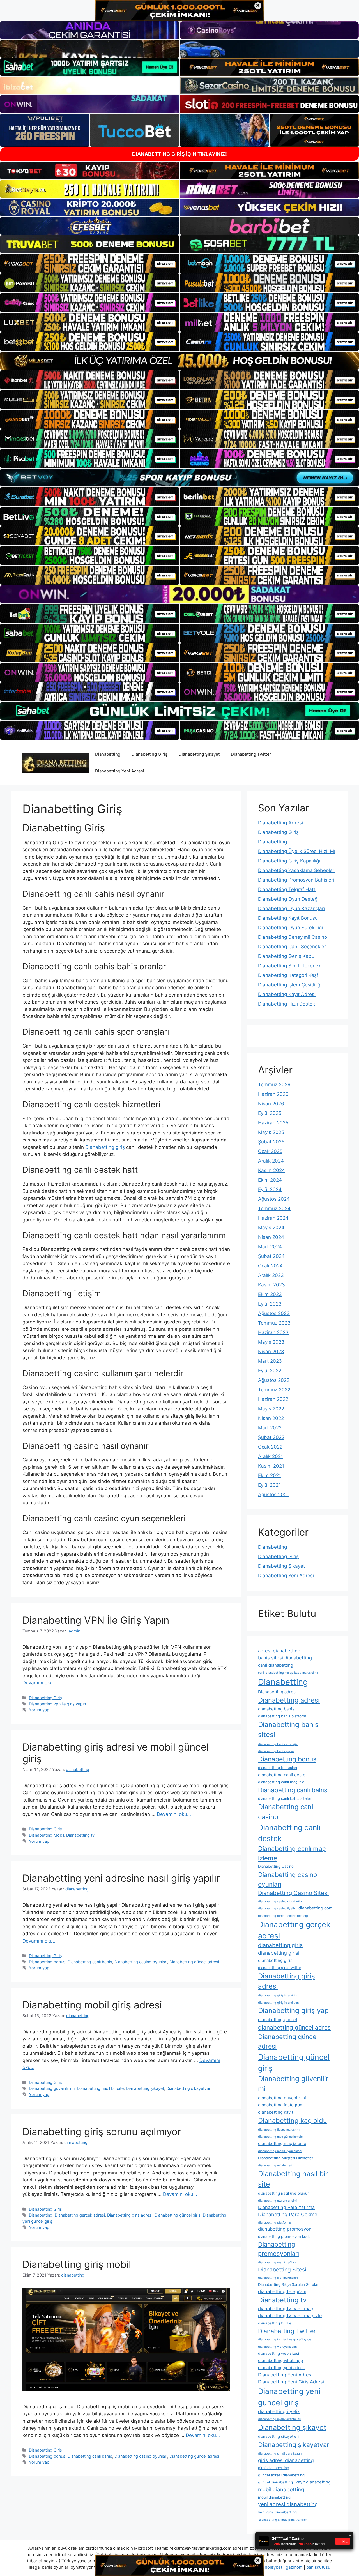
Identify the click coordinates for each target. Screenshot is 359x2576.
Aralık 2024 (271, 1161)
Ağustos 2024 (274, 1199)
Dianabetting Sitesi (282, 2270)
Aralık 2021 (271, 1456)
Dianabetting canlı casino (286, 1812)
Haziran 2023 (273, 1332)
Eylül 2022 (270, 1371)
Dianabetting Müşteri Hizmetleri (286, 2158)
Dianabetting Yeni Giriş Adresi (291, 2382)
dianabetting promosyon (285, 2229)
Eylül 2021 (269, 1485)
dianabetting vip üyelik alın (277, 2347)
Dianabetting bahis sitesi (288, 1730)
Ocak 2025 (270, 1151)
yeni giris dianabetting (277, 2512)
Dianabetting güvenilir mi (52, 2088)
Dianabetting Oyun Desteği (288, 899)
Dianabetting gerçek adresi (80, 2215)
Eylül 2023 (270, 1304)
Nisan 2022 (271, 1418)
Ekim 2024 (270, 1180)
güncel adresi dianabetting (281, 2475)
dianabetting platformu (274, 2223)
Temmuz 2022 (274, 1390)
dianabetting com (316, 1908)
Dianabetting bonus (47, 1962)
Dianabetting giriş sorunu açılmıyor (102, 2132)
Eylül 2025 (270, 1113)
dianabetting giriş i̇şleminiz (278, 1995)
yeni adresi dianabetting (288, 2504)
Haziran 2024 (273, 1218)
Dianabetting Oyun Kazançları (291, 908)
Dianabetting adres (277, 1692)
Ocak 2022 (270, 1447)
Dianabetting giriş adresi (130, 2215)
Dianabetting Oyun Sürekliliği (290, 928)
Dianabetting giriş (105, 1147)
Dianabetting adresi (289, 1700)
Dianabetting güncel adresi (194, 1962)
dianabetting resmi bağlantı (278, 2262)
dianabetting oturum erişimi (278, 2201)
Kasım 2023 (271, 1285)
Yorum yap (39, 1710)
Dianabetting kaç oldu (293, 2120)
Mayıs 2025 (271, 1132)
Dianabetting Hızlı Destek (286, 1004)
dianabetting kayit (276, 2112)
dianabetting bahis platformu (283, 1716)
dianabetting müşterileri (275, 2165)
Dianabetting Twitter (251, 754)
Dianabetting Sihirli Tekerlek (289, 966)
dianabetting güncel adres (294, 2027)
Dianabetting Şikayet (199, 754)
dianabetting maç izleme (282, 2143)
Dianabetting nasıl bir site (100, 2088)
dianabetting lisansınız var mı (279, 2130)
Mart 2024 (270, 1247)
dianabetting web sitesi (279, 2353)
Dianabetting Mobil (46, 1835)
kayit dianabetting (313, 2482)
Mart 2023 (270, 1361)
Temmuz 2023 (274, 1323)
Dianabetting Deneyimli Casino (293, 937)
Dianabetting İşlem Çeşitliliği (290, 985)
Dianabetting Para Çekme (288, 2214)
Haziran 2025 (273, 1123)
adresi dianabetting (279, 1651)
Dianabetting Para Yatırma (286, 2207)
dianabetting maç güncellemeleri (281, 2137)
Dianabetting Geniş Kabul (287, 956)
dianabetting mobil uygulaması (280, 2151)
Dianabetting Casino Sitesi (293, 1893)
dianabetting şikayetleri (278, 2436)
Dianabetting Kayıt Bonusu (288, 918)
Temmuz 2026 (274, 1085)
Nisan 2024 (271, 1237)
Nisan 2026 (271, 1104)
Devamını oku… (40, 1683)
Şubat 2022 (271, 1437)
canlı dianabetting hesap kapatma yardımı (288, 1673)
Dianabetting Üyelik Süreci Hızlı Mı (297, 851)
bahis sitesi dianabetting (285, 1658)
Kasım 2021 (271, 1466)
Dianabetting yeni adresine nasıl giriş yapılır (121, 1878)
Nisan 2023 (271, 1352)
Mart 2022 (270, 1428)
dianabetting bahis (276, 1709)
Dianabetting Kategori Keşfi (289, 975)
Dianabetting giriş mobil (77, 2264)
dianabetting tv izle (275, 2323)
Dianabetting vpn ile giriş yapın (57, 1704)
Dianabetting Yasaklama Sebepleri (297, 870)
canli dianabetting (276, 1665)
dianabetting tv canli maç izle (290, 2316)
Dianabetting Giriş (149, 754)
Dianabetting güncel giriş (178, 2215)
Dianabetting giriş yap (293, 2011)
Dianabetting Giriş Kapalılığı (289, 861)
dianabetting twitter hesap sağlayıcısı (285, 2339)
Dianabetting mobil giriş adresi (92, 2005)
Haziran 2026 (273, 1094)
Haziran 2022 (273, 1399)
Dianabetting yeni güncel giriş (289, 2397)
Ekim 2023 (270, 1294)
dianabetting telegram (282, 2291)
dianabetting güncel (278, 2020)
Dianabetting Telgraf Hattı (287, 889)
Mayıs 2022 (271, 1409)
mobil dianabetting (281, 2489)
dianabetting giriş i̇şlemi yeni (279, 2003)
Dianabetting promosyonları (279, 2249)
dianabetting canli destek (283, 1775)
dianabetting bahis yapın (276, 1751)
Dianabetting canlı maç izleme (292, 1853)
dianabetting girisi (279, 1953)
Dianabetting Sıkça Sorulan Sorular (288, 2284)
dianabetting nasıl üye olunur (283, 2193)
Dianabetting (108, 754)
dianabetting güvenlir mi (282, 2098)
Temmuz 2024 (274, 1209)
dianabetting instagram (281, 2105)
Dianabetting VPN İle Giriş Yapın (96, 1620)
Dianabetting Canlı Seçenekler (292, 947)
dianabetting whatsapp (280, 2361)
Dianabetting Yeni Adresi (120, 771)
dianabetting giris (280, 1945)
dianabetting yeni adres (281, 2368)
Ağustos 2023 (274, 1313)
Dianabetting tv (80, 1835)
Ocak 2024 (270, 1266)
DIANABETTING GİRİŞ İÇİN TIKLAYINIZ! (179, 154)
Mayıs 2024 (271, 1228)
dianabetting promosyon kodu (284, 2236)
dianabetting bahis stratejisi (278, 1744)
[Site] (90, 263)
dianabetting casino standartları (281, 1902)
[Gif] (179, 361)
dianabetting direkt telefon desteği (283, 1916)
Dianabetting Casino (276, 1866)
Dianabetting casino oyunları (141, 1962)
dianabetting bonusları (278, 1768)
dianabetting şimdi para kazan (280, 2454)
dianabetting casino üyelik (277, 1909)
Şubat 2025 (271, 1142)
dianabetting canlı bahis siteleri (285, 1798)
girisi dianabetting (274, 2468)
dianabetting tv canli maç (286, 2309)
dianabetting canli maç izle (281, 1782)
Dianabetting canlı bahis (90, 1962)
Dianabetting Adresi (280, 823)
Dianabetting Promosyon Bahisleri (296, 880)
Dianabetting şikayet (145, 2088)
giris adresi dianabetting (286, 2460)
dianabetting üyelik (279, 2411)
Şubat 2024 (271, 1256)
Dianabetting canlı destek (289, 1833)
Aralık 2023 (271, 1275)
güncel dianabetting (275, 2482)
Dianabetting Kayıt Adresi (287, 994)
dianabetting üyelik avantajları (280, 2419)
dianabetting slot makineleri (278, 2278)
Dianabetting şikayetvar (188, 2088)
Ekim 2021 (270, 1475)
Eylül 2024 (270, 1189)
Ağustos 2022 (274, 1380)
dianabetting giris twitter (280, 1968)
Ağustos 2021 (273, 1495)
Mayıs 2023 (271, 1342)
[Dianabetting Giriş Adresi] (56, 762)
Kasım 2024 (271, 1170)
